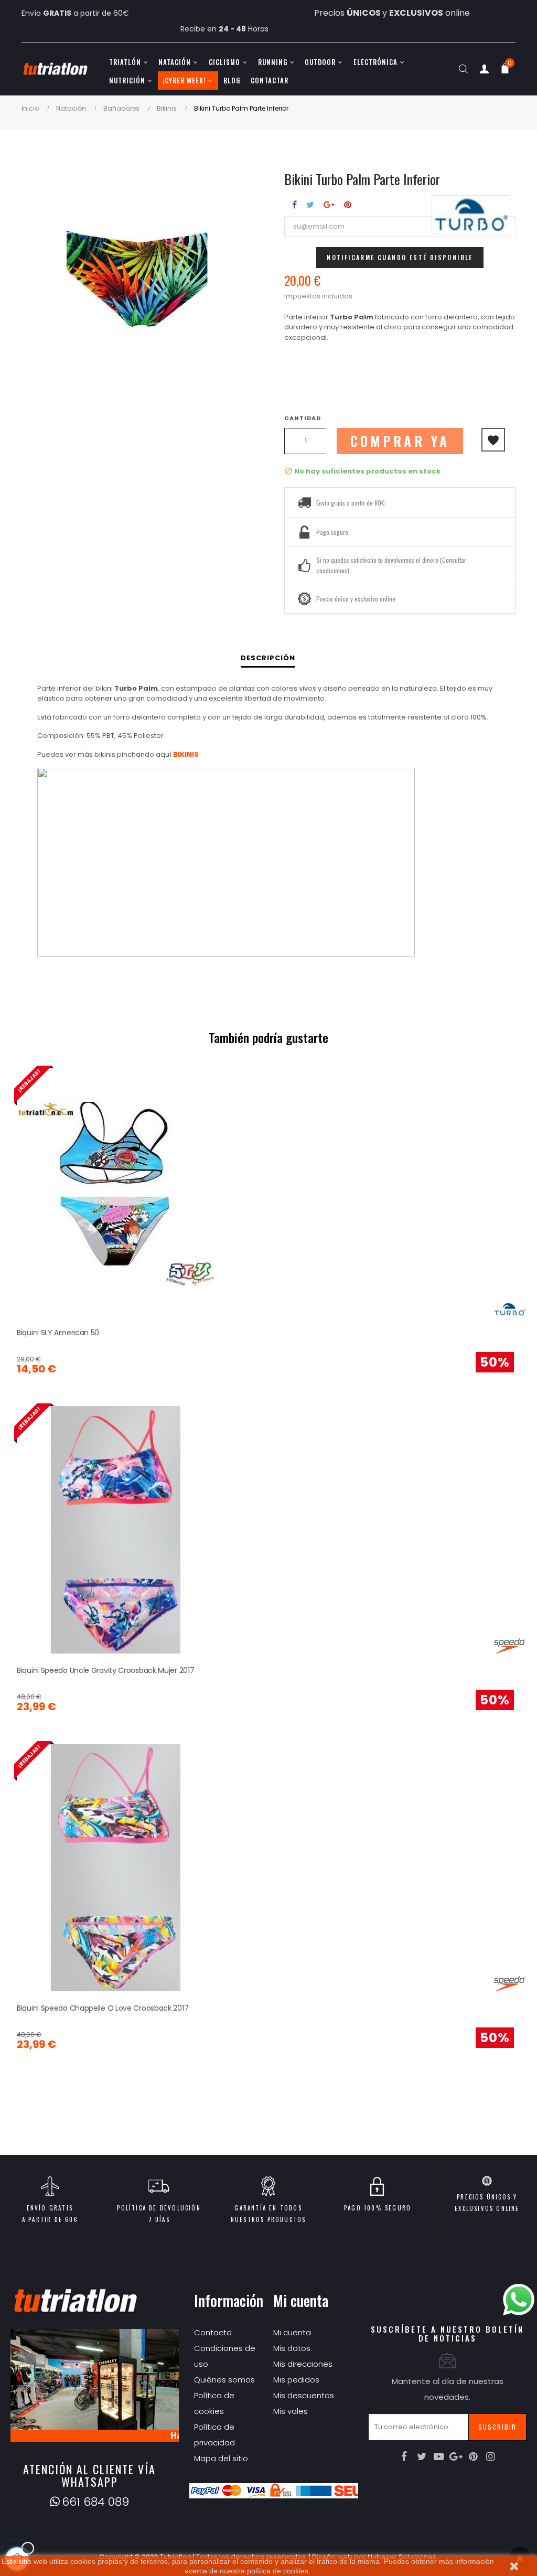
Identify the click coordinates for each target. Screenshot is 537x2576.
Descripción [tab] (268, 658)
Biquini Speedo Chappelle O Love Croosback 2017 (103, 2008)
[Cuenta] (484, 71)
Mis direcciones (303, 2364)
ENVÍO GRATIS (50, 2208)
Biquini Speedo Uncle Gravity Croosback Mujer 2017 (105, 1670)
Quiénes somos (224, 2380)
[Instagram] (491, 2456)
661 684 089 (95, 2502)
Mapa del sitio (221, 2458)
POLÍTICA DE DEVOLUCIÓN (159, 2208)
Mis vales (291, 2411)
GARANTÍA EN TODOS (268, 2208)
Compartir (294, 205)
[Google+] (456, 2456)
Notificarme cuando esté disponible (400, 257)
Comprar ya (400, 441)
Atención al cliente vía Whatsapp (89, 2475)
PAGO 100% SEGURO (378, 2208)
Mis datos (292, 2348)
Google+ (329, 205)
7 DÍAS (159, 2219)
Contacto (213, 2332)
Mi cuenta (292, 2332)
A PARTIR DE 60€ (50, 2219)
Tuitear (310, 205)
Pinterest (348, 205)
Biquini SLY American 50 (58, 1333)
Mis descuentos (304, 2395)
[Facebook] (404, 2456)
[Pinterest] (474, 2456)
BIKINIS (186, 754)
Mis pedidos (296, 2380)
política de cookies (278, 2571)
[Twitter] (422, 2456)
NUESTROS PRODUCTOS (268, 2219)
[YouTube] (439, 2456)
